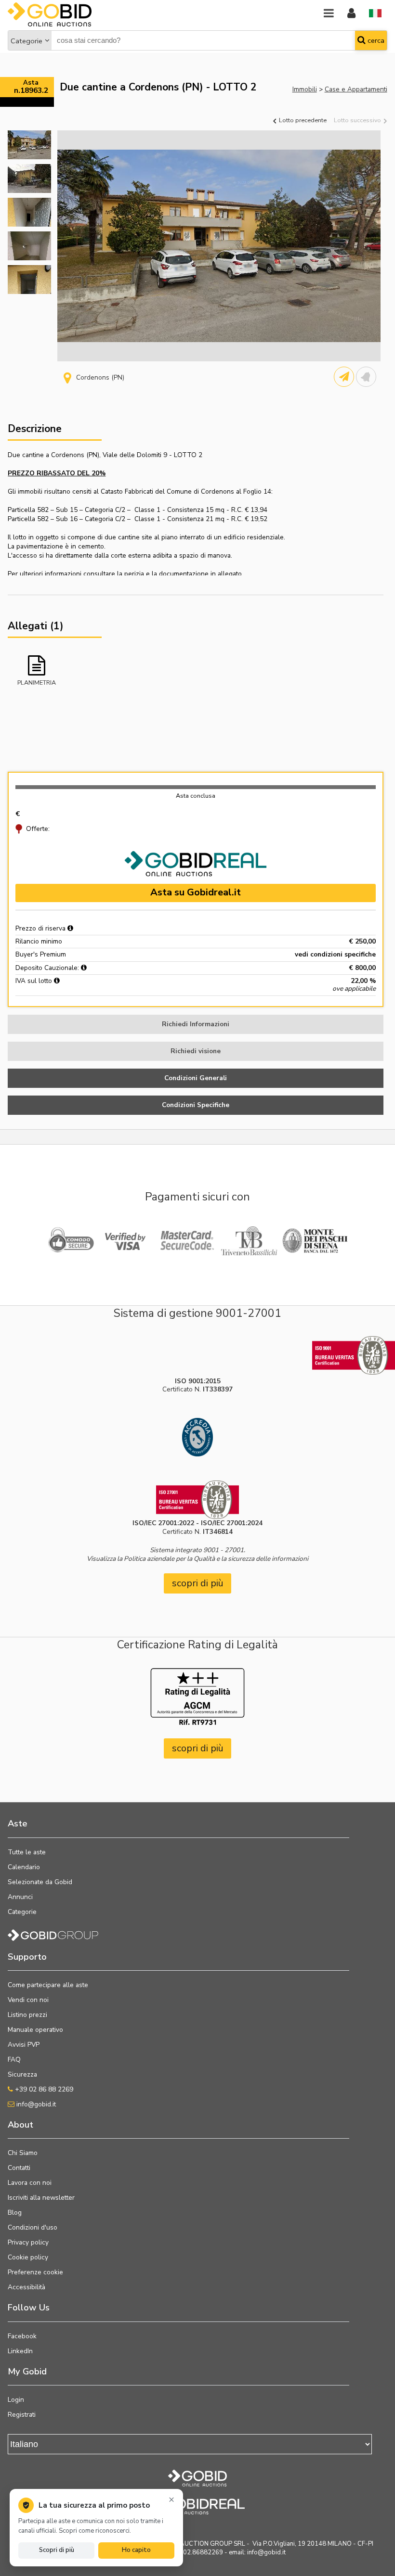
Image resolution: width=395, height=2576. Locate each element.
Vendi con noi (28, 2000)
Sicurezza (22, 2074)
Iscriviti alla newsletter (41, 2198)
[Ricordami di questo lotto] (366, 377)
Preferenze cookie (35, 2272)
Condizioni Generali (196, 1078)
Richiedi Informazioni (196, 1024)
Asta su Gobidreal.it (196, 892)
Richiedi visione (196, 1051)
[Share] (344, 377)
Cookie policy (28, 2257)
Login (16, 2400)
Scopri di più (57, 2550)
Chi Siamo (23, 2153)
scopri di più (198, 1583)
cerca (375, 40)
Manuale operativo (35, 2030)
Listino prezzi (27, 2015)
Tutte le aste (27, 1852)
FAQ (14, 2060)
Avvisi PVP (24, 2045)
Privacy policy (28, 2242)
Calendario (24, 1867)
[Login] (351, 14)
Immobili (305, 89)
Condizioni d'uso (33, 2227)
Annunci (20, 1897)
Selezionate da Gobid (40, 1882)
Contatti (19, 2168)
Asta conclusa (196, 796)
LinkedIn (20, 2351)
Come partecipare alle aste (48, 1985)
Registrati (22, 2415)
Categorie (26, 41)
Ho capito (136, 2550)
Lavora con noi (30, 2183)
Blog (15, 2213)
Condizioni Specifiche (196, 1105)
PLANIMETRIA (37, 682)
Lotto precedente (302, 120)
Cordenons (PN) (100, 377)
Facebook (22, 2336)
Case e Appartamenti (356, 89)
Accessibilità (26, 2287)
